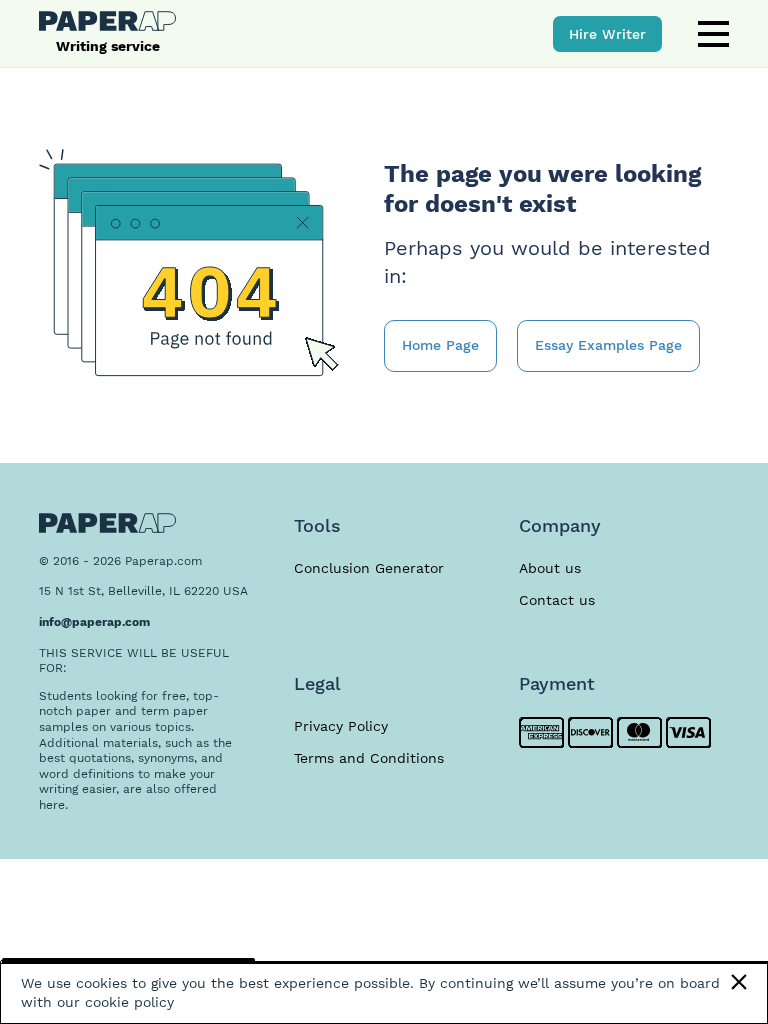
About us (550, 568)
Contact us (557, 600)
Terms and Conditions (369, 758)
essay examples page (608, 345)
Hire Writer (607, 34)
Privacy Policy (341, 726)
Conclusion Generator (369, 568)
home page (440, 345)
